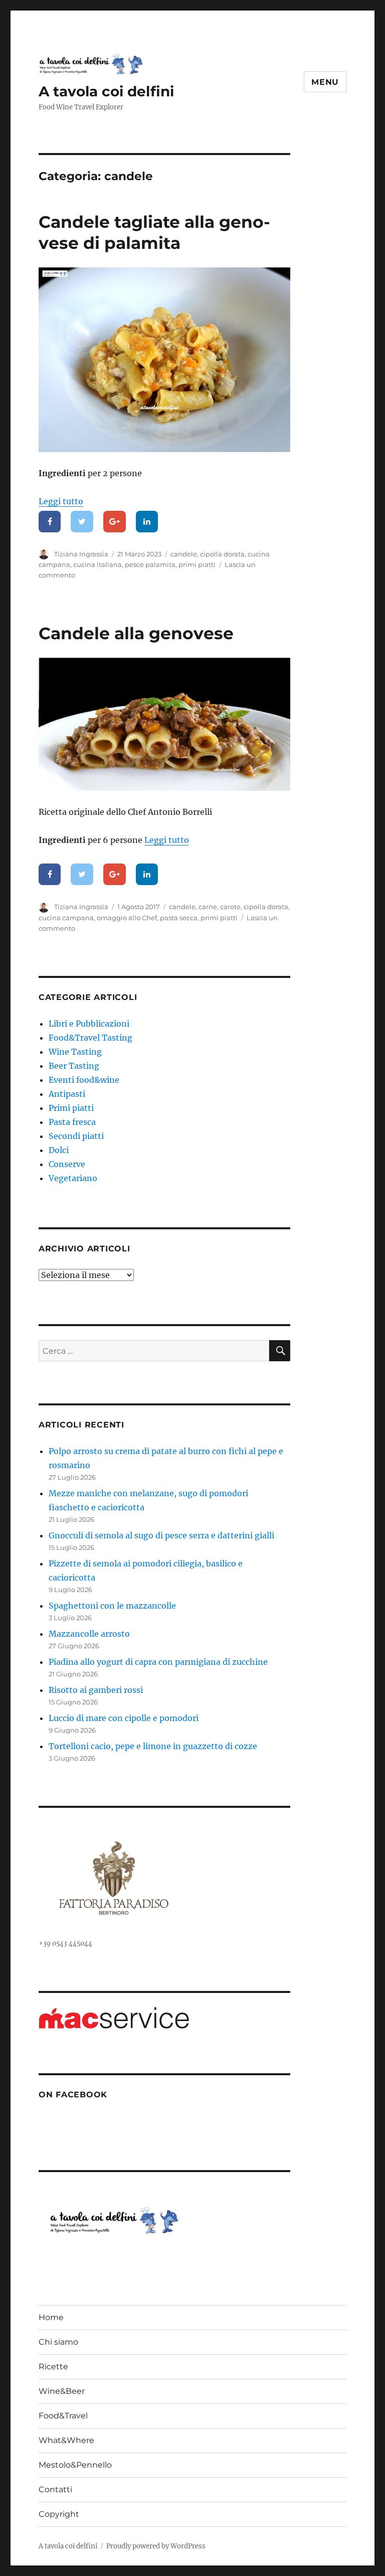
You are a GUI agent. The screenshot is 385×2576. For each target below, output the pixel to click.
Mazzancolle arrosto (89, 1634)
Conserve (67, 1164)
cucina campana (66, 918)
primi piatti (197, 564)
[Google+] (115, 522)
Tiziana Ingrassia (81, 554)
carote (230, 907)
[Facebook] (50, 522)
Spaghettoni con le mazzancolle (112, 1606)
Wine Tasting (75, 1052)
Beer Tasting (74, 1066)
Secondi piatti (76, 1136)
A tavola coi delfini (106, 91)
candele (184, 554)
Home (51, 2317)
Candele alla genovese (136, 633)
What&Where (66, 2440)
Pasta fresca (72, 1122)
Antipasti (67, 1094)
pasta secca (179, 918)
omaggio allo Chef (127, 918)
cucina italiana (98, 564)
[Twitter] (82, 522)
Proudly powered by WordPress (156, 2546)
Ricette (53, 2367)
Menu (325, 82)
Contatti (55, 2489)
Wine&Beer (62, 2391)
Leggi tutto (61, 501)
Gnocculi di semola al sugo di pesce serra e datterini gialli (161, 1535)
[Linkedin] (147, 522)
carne (208, 907)
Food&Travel (63, 2416)
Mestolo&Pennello (75, 2465)
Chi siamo (58, 2342)
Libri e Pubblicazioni (89, 1024)
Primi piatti (71, 1108)
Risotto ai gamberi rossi (96, 1690)
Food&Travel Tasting (90, 1038)
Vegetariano (73, 1178)
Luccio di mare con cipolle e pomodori (124, 1718)
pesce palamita (150, 564)
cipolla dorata (222, 554)
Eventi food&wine (84, 1080)
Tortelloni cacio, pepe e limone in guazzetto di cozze (153, 1746)
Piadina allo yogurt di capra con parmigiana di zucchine (158, 1662)
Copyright (59, 2514)
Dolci (59, 1150)
